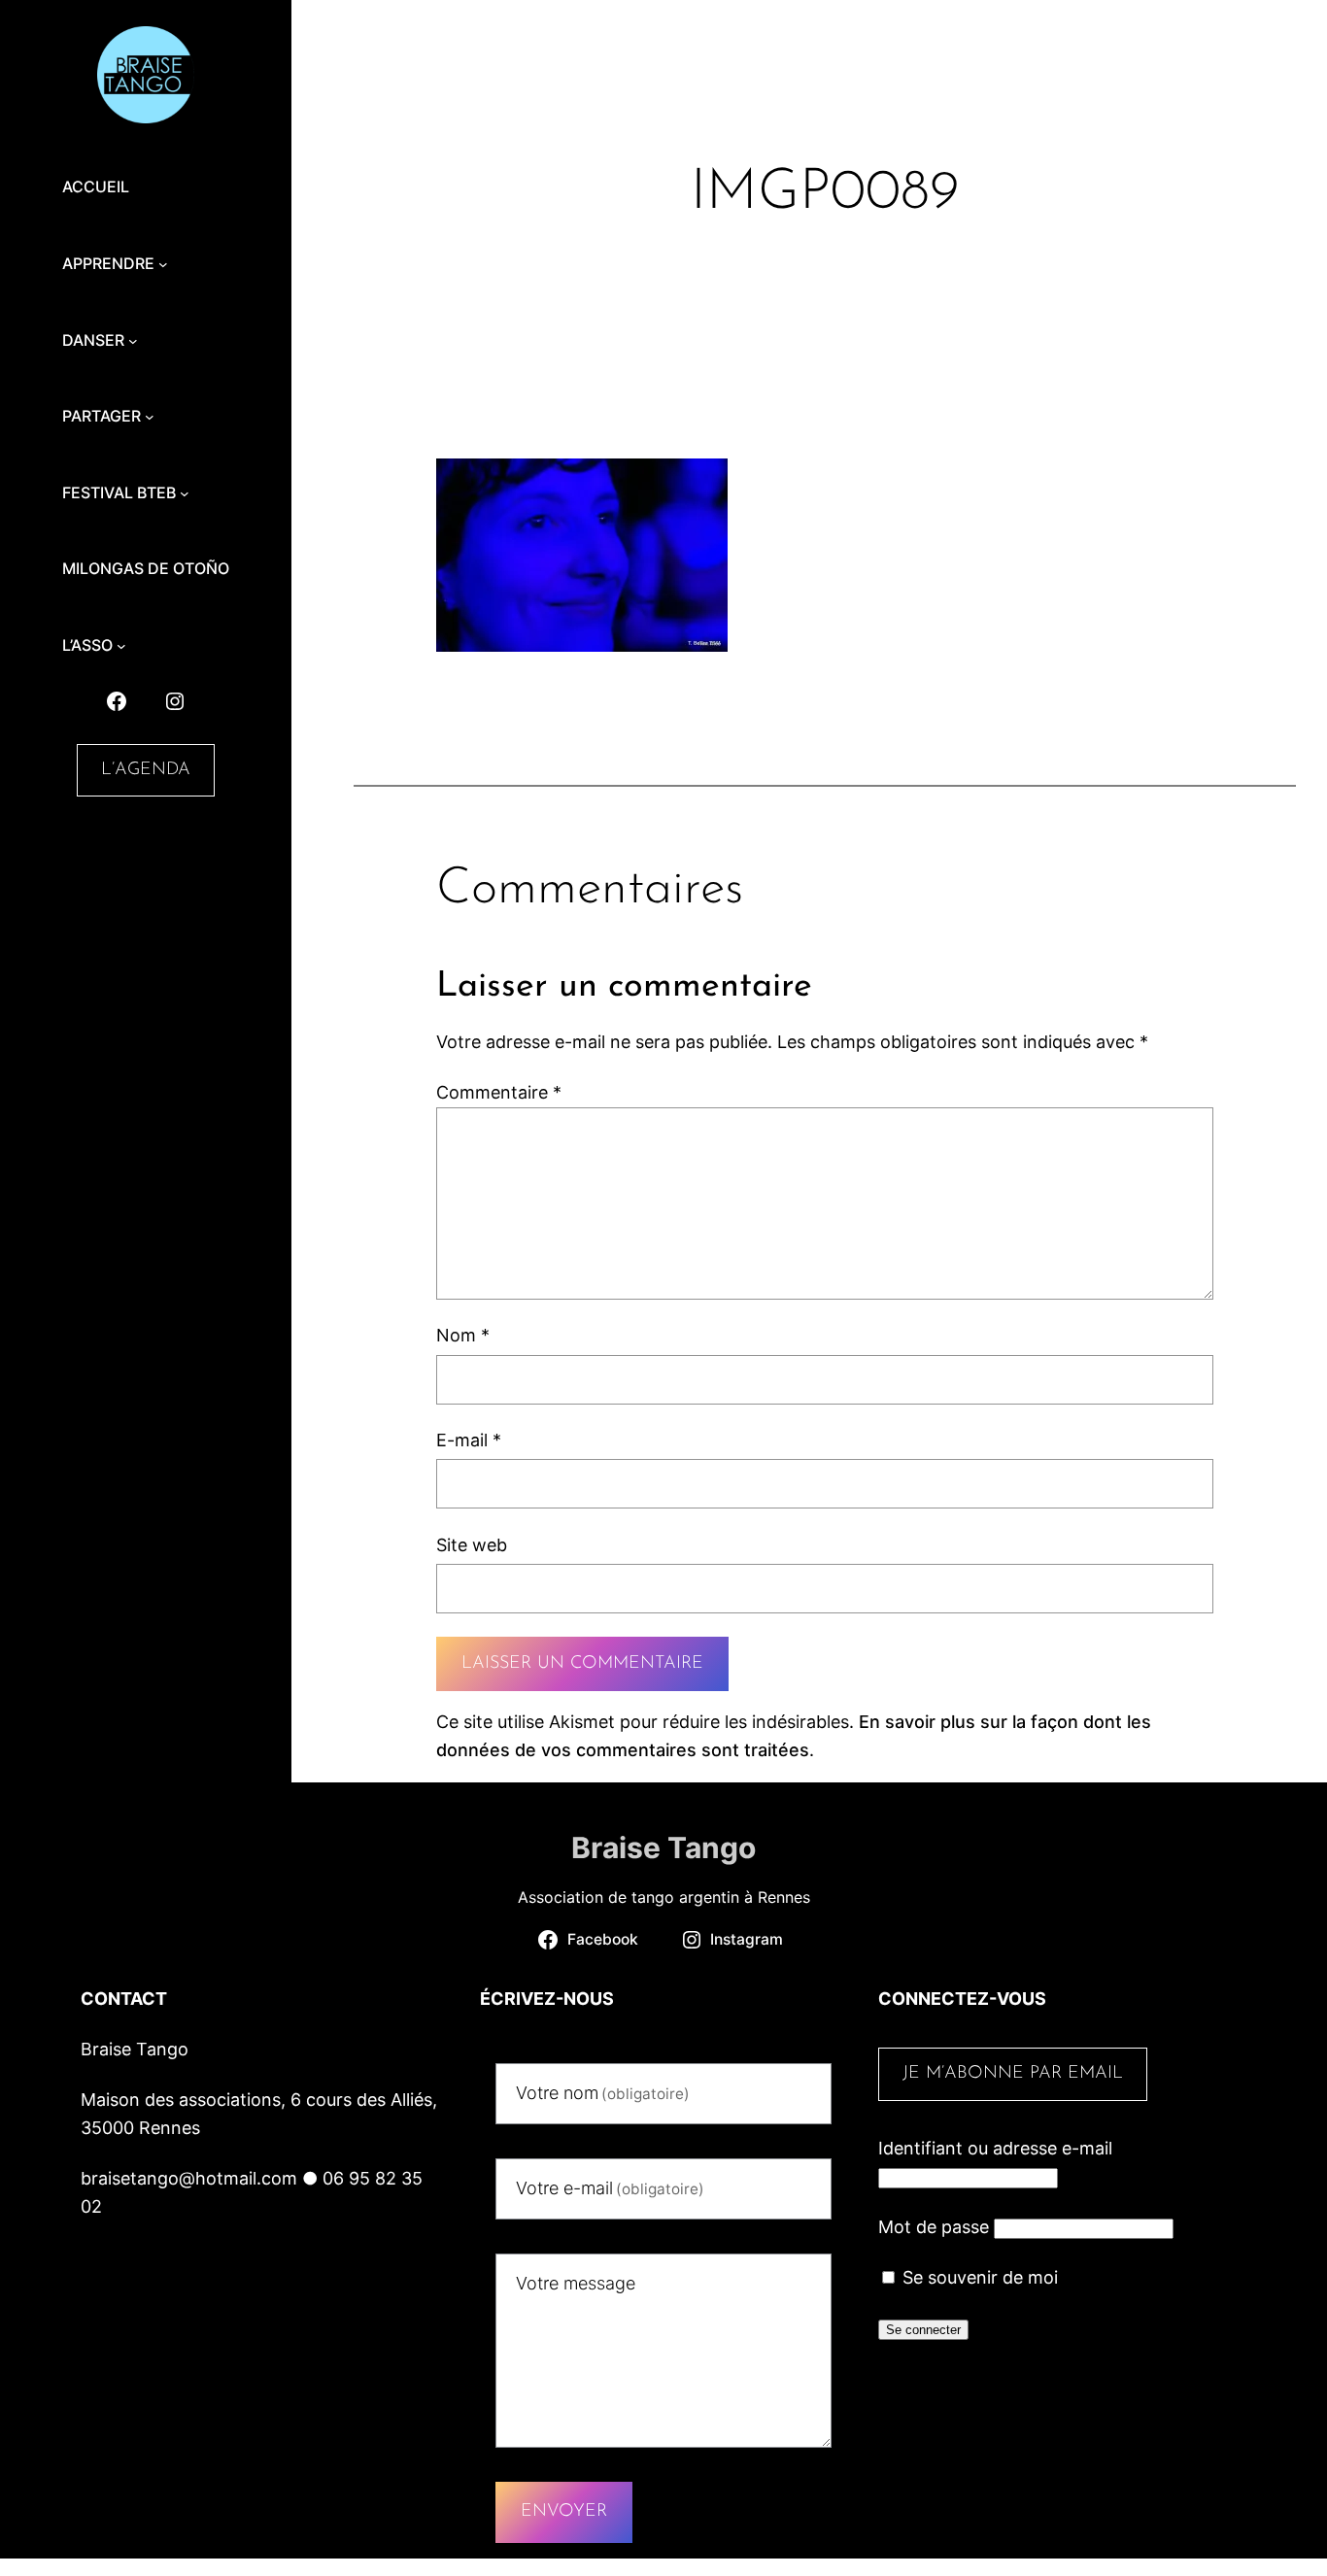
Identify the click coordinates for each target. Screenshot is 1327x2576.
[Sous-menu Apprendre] (163, 264)
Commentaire (499, 1092)
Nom (463, 1335)
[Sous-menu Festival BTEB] (185, 493)
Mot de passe (934, 2227)
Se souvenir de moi (978, 2277)
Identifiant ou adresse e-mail (995, 2148)
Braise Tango (663, 1847)
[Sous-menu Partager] (150, 417)
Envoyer (564, 2512)
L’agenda (146, 770)
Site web (472, 1545)
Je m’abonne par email (1013, 2074)
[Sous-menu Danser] (133, 341)
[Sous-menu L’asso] (121, 646)
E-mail (469, 1440)
